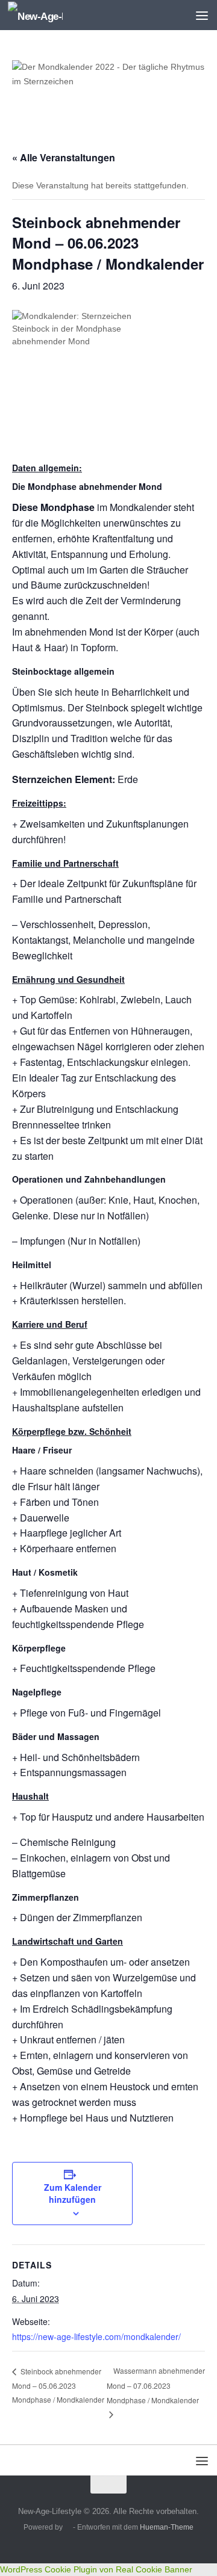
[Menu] (202, 15)
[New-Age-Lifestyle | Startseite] (44, 15)
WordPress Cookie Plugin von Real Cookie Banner (96, 2569)
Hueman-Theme (167, 2527)
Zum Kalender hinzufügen (73, 2193)
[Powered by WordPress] (68, 2528)
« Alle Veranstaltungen (64, 157)
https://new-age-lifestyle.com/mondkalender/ (96, 2336)
